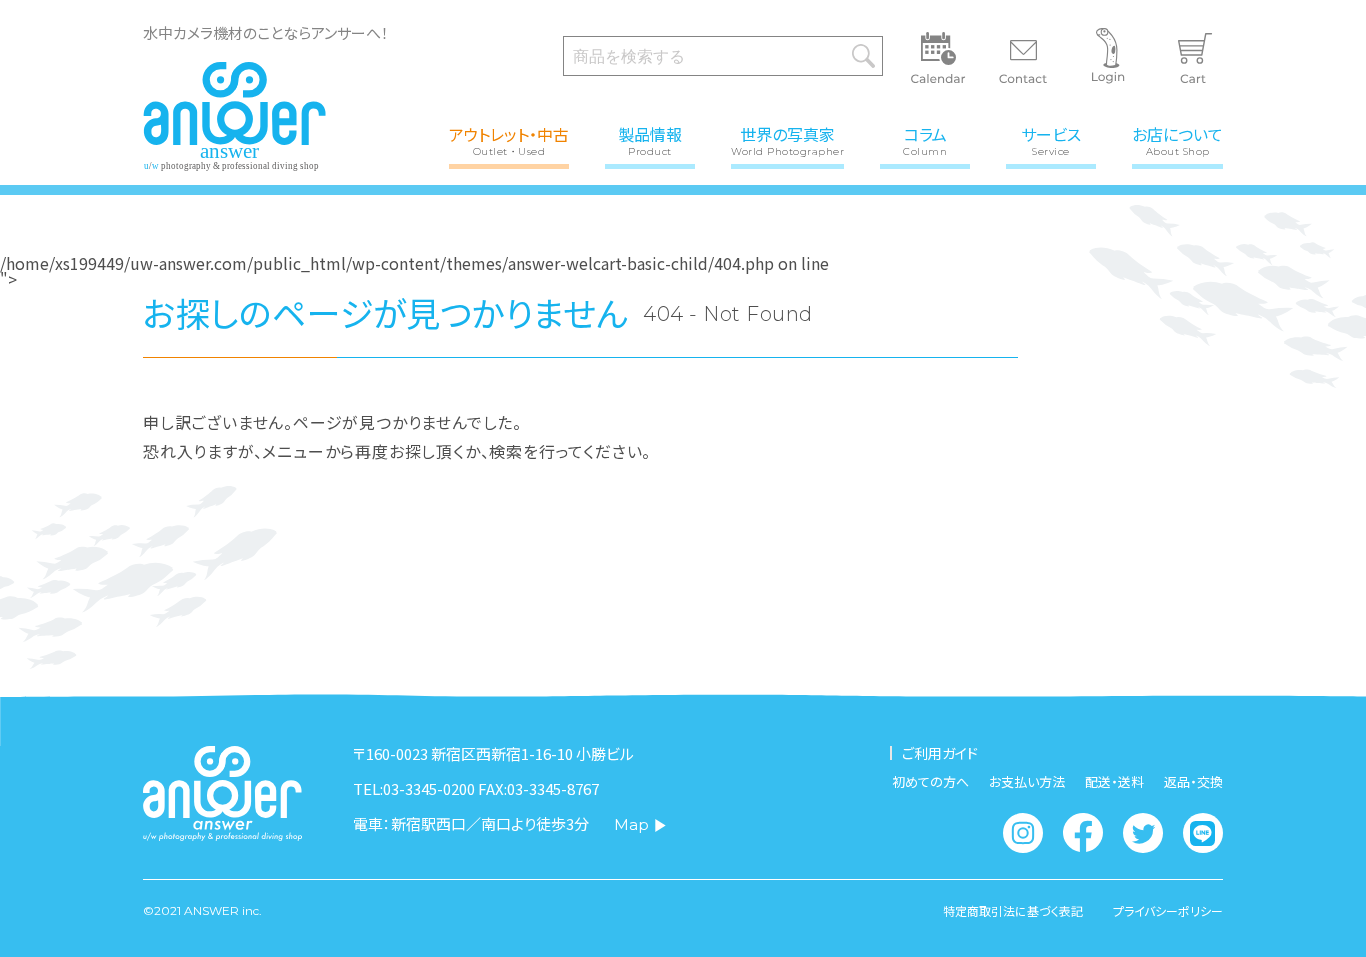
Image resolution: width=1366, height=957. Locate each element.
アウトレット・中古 (509, 139)
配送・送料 (1114, 781)
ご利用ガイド (940, 753)
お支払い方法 (1027, 781)
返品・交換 (1193, 781)
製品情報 (650, 139)
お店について (1177, 139)
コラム (925, 139)
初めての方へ (930, 781)
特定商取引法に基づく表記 (1013, 911)
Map (631, 824)
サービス (1051, 139)
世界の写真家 (787, 139)
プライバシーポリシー (1168, 911)
